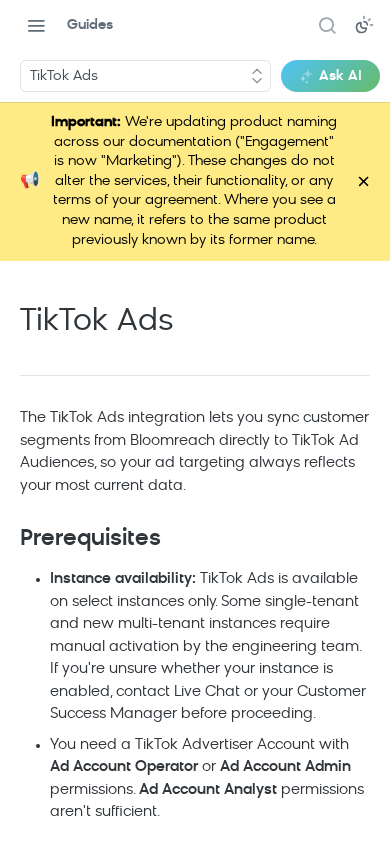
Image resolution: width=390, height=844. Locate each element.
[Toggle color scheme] (364, 25)
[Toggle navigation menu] (36, 25)
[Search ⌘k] (327, 25)
